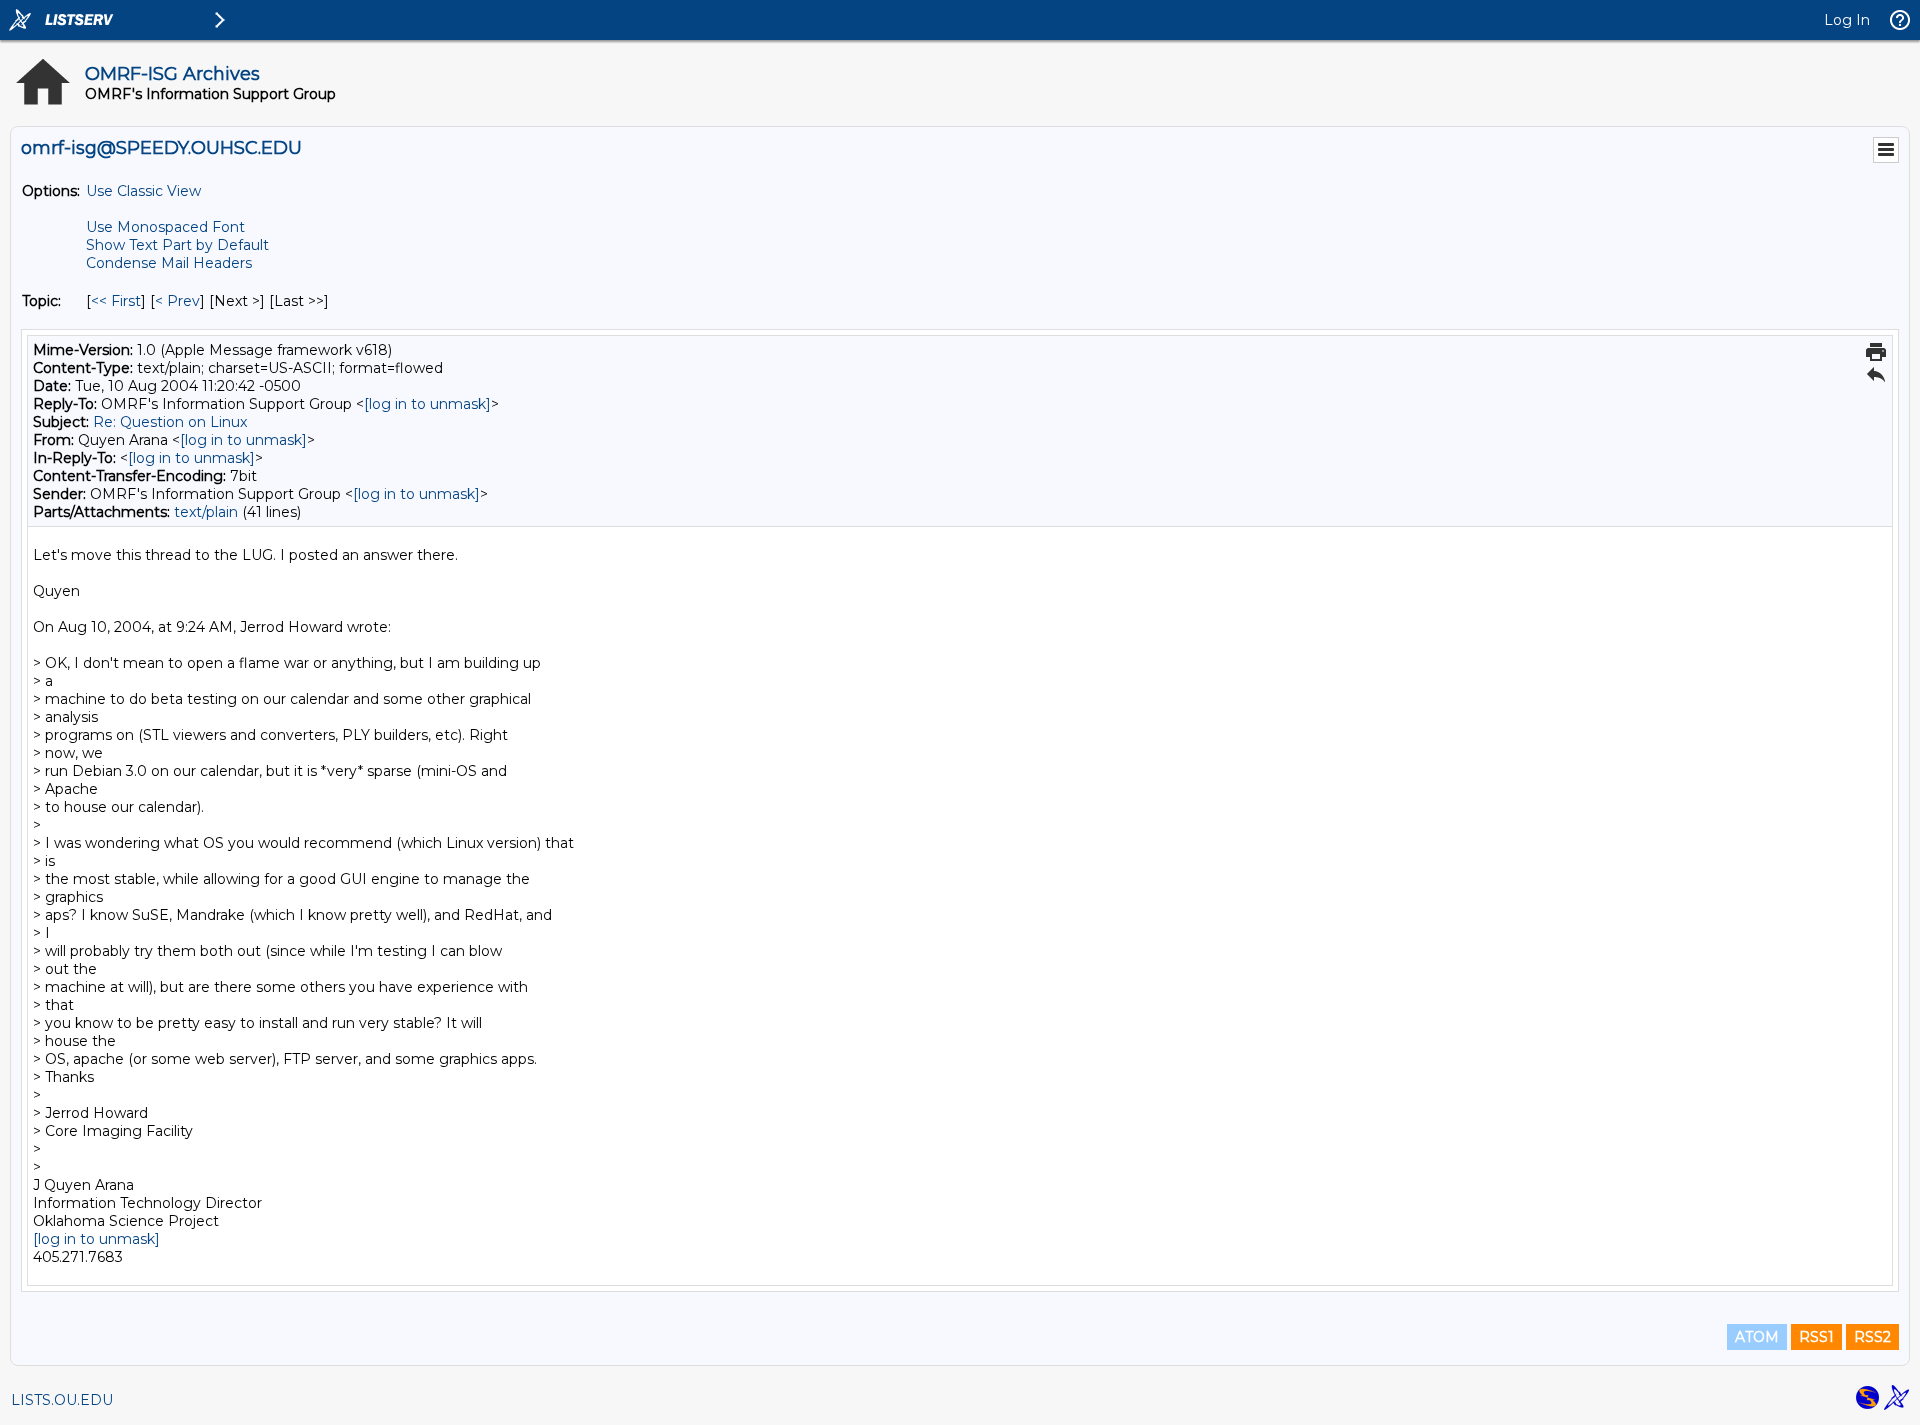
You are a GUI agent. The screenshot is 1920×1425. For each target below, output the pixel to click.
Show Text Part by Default (177, 245)
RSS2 (1872, 1337)
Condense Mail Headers (169, 263)
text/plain (206, 512)
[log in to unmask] (427, 404)
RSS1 (1816, 1337)
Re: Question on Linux (170, 422)
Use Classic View (143, 191)
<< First (116, 301)
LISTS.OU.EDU (62, 1400)
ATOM (1757, 1337)
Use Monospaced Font (165, 227)
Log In (1847, 20)
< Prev (177, 301)
